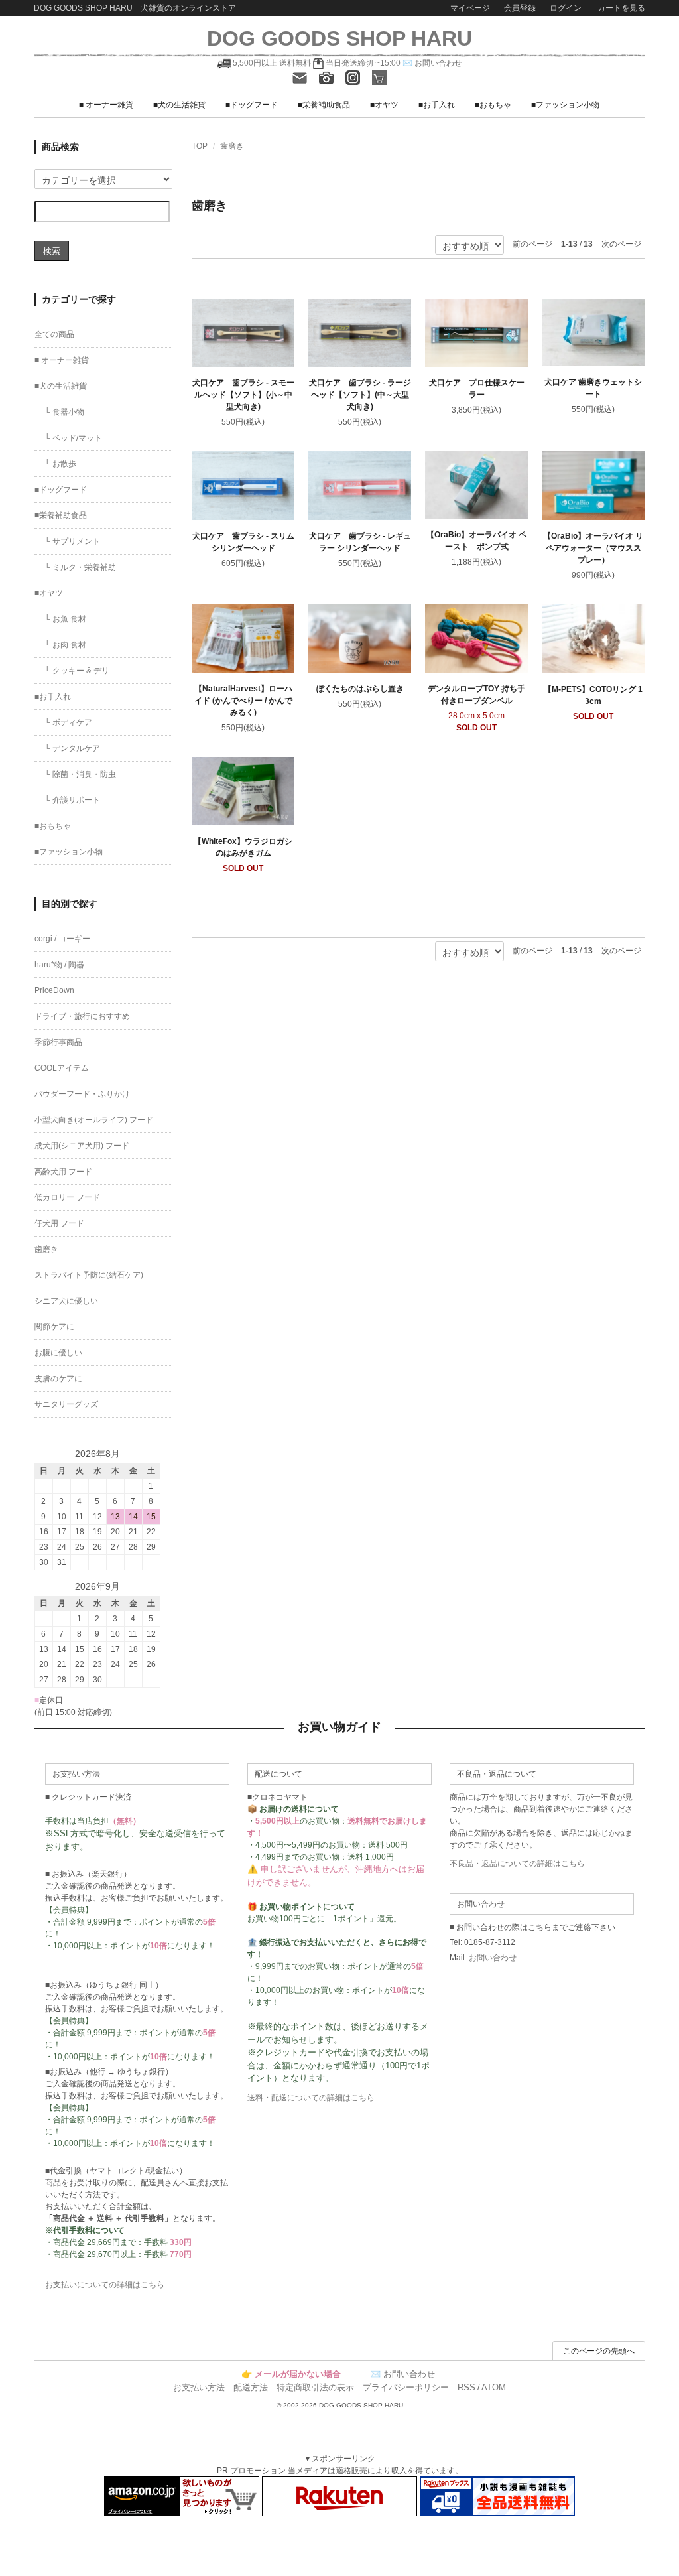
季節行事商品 (58, 1042)
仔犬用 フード (59, 1223)
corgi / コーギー (62, 939)
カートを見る (620, 8)
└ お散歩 (60, 464)
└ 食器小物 (64, 412)
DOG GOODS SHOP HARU (339, 38)
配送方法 (251, 2387)
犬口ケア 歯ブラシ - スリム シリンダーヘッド (243, 542)
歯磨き (232, 146)
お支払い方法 (199, 2387)
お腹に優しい (58, 1353)
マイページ (470, 8)
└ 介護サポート (72, 800)
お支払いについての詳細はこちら (105, 2285)
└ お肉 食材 (65, 645)
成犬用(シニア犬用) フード (82, 1146)
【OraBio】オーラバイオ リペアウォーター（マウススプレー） (593, 548)
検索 (52, 250)
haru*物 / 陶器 (59, 965)
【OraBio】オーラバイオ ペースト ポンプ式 (476, 541)
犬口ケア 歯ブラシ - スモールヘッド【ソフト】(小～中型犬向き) (243, 395)
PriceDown (54, 990)
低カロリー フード (67, 1197)
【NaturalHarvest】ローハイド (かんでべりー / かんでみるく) (243, 701)
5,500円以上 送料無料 (272, 63)
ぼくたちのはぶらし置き (360, 689)
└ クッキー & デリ (77, 671)
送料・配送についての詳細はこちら (311, 2098)
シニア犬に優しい (66, 1301)
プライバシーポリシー (406, 2387)
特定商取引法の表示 (315, 2387)
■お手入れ (437, 105)
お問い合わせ (493, 1958)
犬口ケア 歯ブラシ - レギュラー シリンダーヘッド (360, 542)
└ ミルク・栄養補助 (80, 567)
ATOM (494, 2387)
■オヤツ (384, 105)
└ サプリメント (72, 541)
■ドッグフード (252, 105)
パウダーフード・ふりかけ (82, 1094)
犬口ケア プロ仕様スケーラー (477, 389)
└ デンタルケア (72, 748)
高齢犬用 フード (63, 1172)
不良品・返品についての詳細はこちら (517, 1864)
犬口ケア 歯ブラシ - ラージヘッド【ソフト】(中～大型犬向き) (360, 395)
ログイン (566, 8)
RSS (466, 2387)
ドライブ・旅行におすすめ (82, 1016)
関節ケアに (54, 1327)
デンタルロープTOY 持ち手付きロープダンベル (476, 695)
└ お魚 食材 (65, 619)
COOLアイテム (62, 1068)
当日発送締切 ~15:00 (362, 63)
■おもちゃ (493, 105)
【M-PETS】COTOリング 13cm (593, 695)
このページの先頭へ (599, 2351)
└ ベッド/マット (73, 438)
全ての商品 (54, 334)
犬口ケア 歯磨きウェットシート (593, 388)
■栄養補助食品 (324, 105)
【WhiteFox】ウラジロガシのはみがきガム (243, 847)
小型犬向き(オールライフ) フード (94, 1120)
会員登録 (520, 8)
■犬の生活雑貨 (179, 105)
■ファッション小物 (565, 105)
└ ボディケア (68, 722)
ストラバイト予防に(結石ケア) (89, 1275)
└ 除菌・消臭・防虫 (80, 774)
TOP (200, 146)
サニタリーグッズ (66, 1404)
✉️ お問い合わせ (432, 63)
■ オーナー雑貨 (106, 105)
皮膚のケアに (58, 1379)
